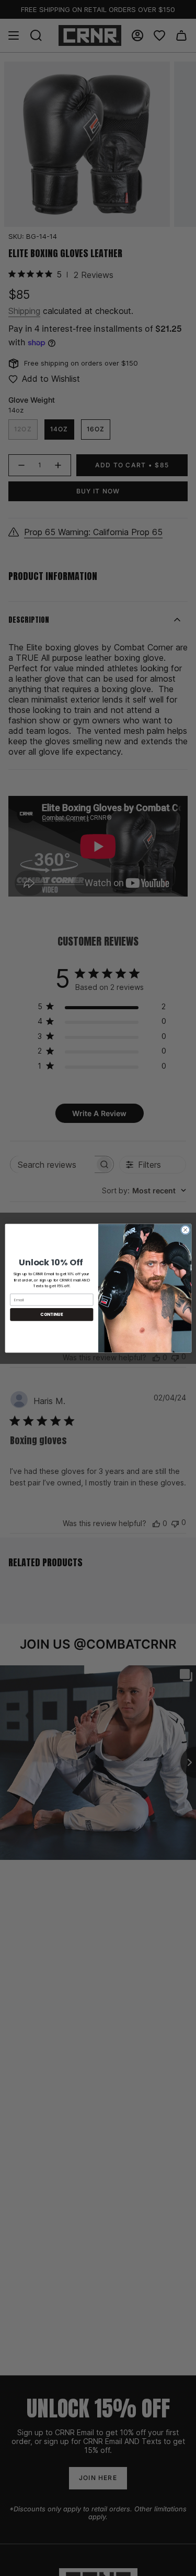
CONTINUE (51, 1314)
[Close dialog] (185, 1230)
